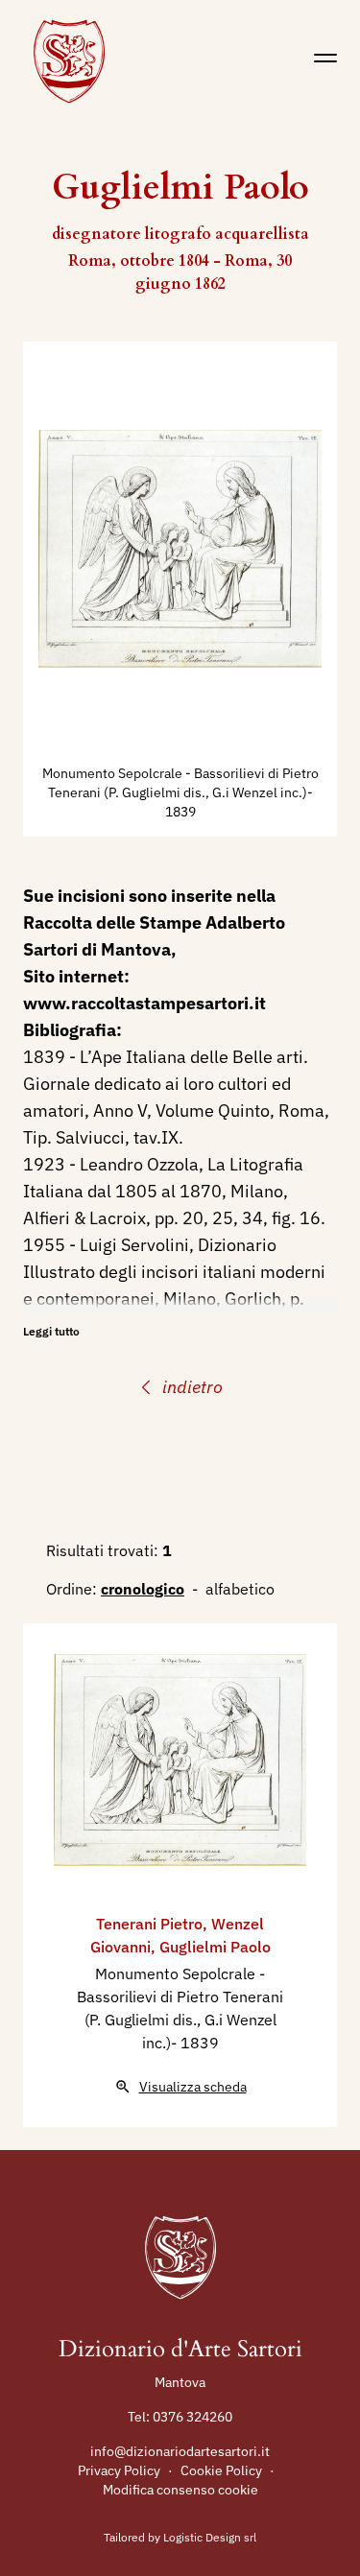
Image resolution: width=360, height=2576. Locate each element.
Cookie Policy (221, 2470)
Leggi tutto (51, 1331)
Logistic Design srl (210, 2537)
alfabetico (240, 1589)
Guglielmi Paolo (215, 1947)
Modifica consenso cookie (180, 2490)
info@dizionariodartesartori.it (180, 2451)
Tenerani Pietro (149, 1924)
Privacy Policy (119, 2470)
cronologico (143, 1589)
